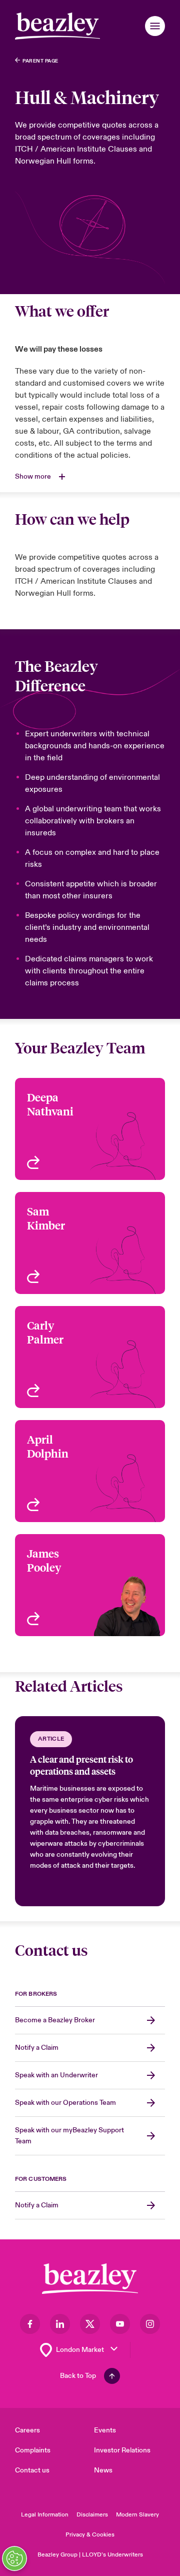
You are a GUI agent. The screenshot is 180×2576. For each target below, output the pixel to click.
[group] (90, 1811)
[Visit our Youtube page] (120, 2324)
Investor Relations (122, 2450)
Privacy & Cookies (90, 2535)
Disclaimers (92, 2515)
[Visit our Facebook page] (30, 2324)
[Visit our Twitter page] (90, 2324)
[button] (155, 26)
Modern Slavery (137, 2515)
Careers (27, 2430)
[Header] (57, 26)
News (103, 2470)
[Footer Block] (90, 2279)
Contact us (32, 2470)
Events (105, 2430)
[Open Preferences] (14, 2558)
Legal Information (45, 2515)
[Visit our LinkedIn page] (60, 2324)
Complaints (33, 2450)
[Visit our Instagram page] (150, 2324)
